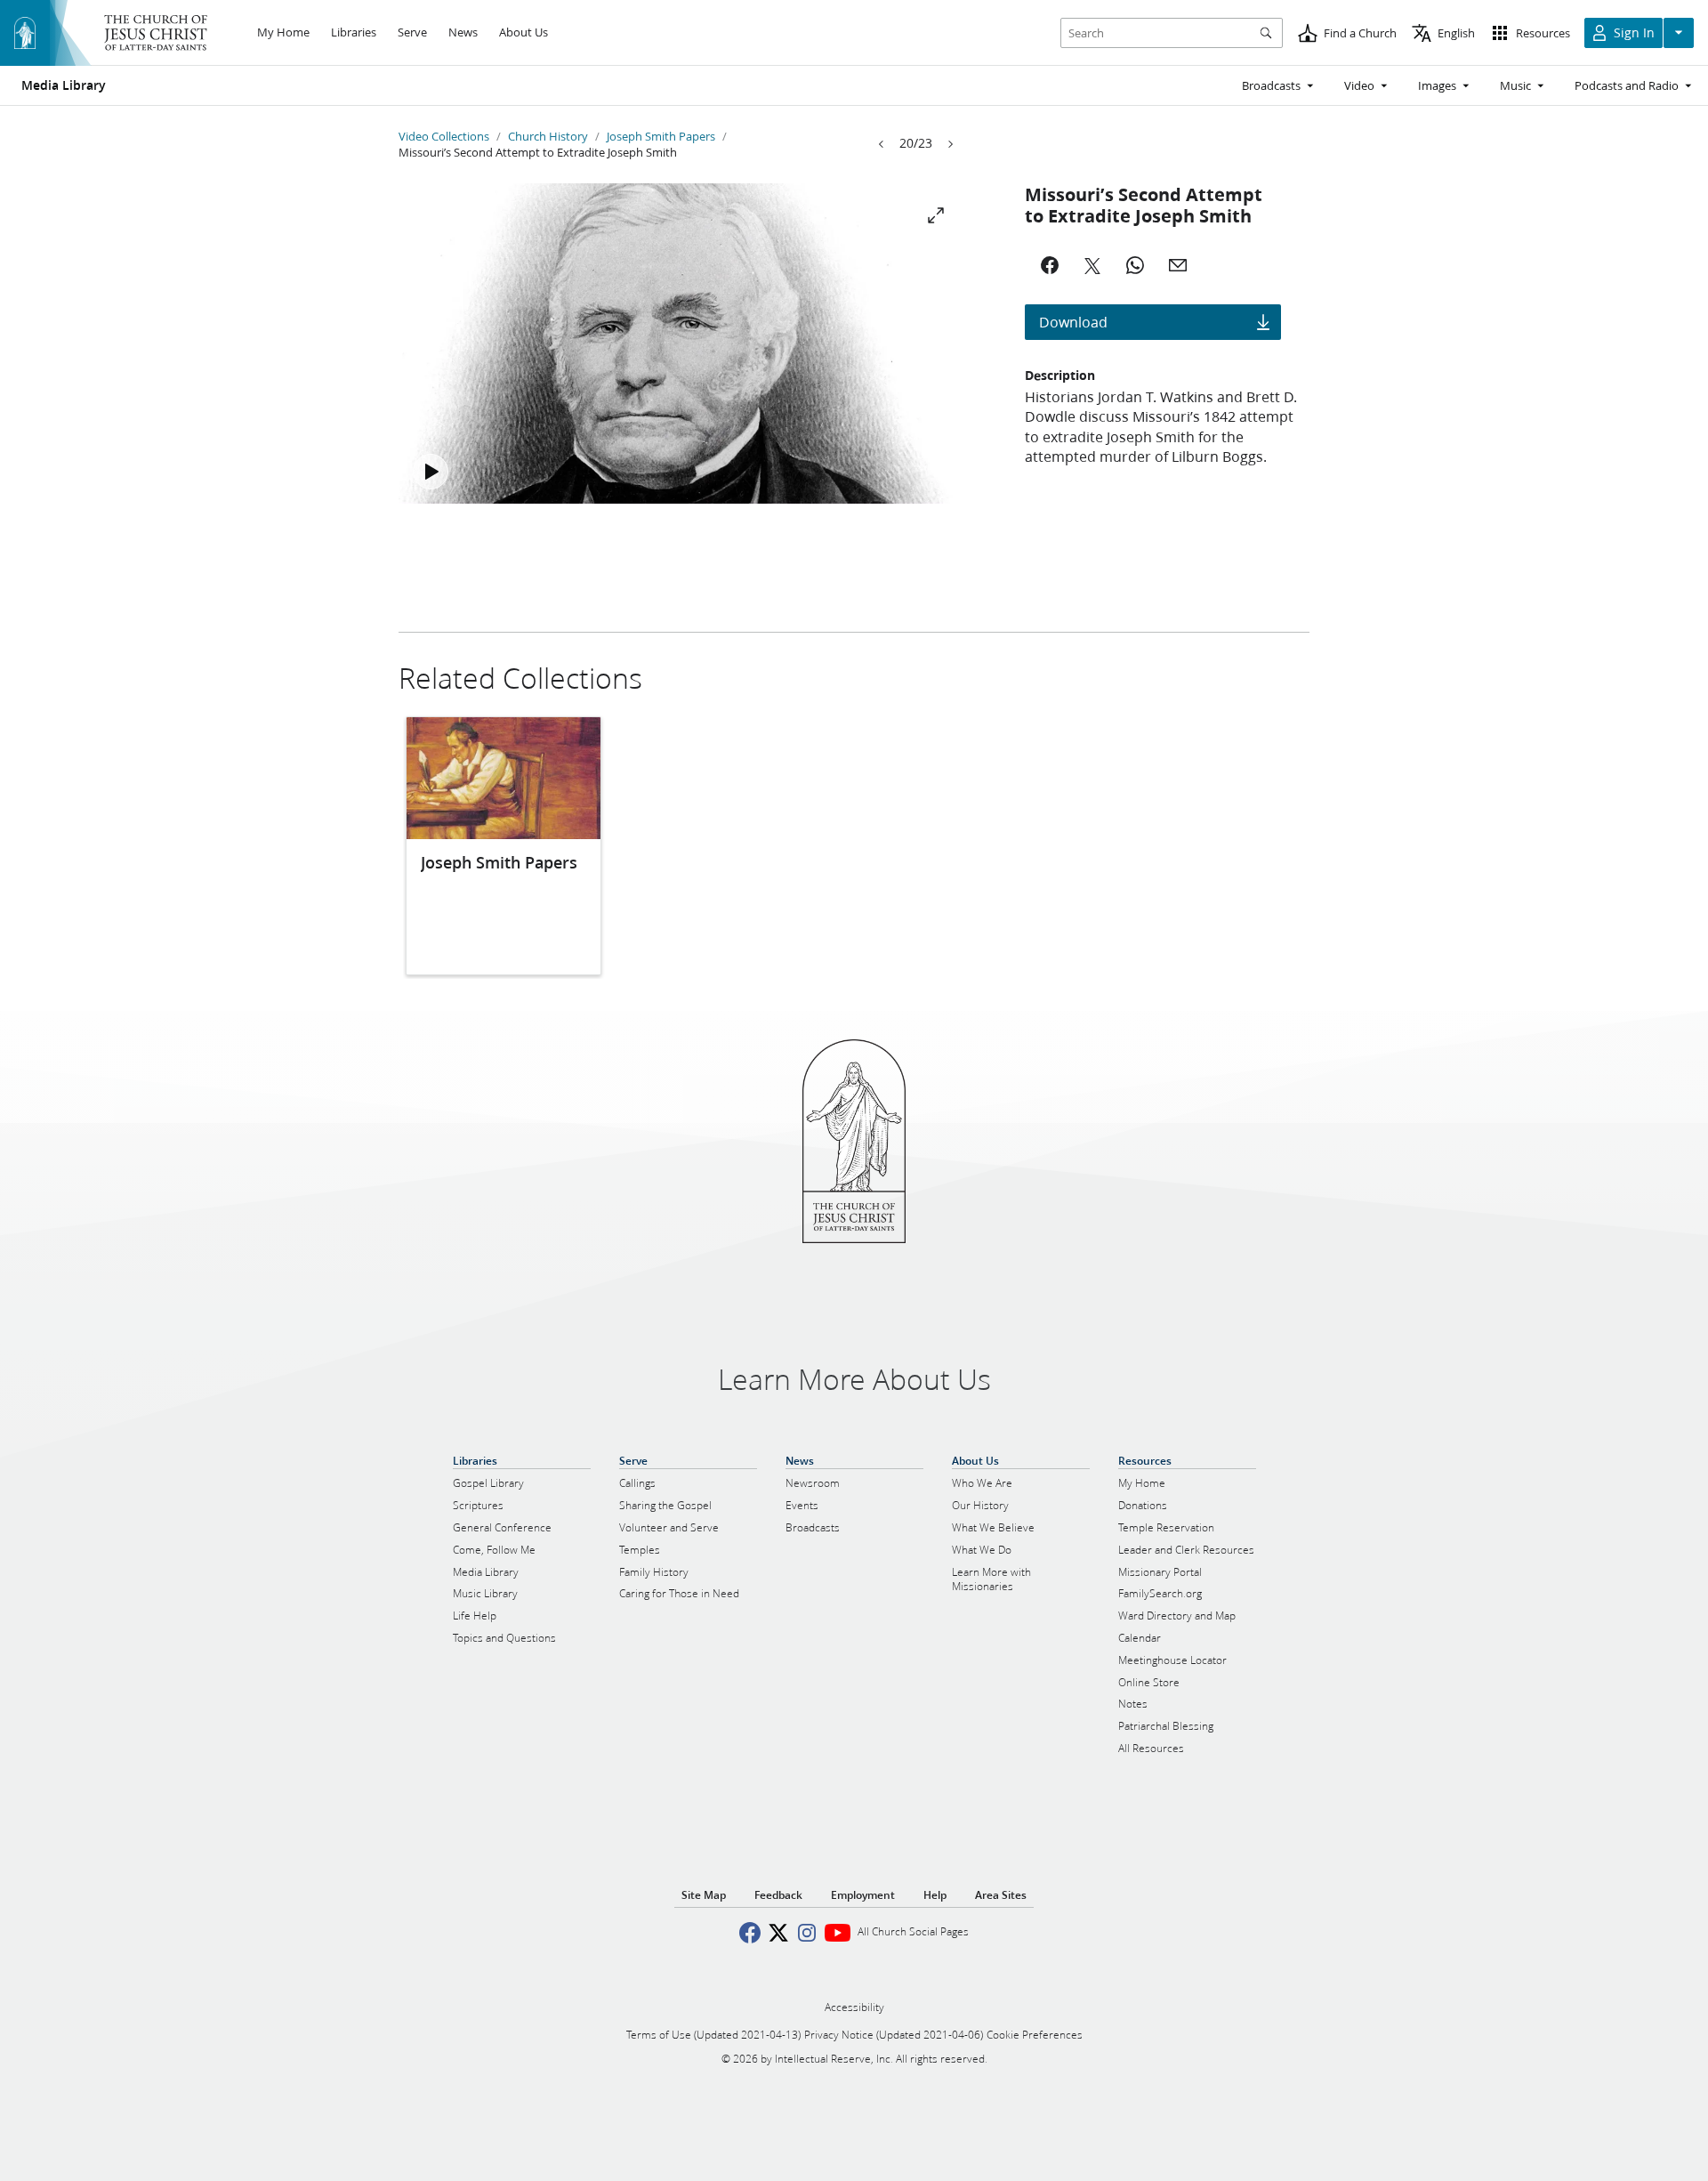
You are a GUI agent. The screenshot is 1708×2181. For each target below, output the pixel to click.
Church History (548, 136)
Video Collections (444, 136)
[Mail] (1178, 265)
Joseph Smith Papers (661, 136)
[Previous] (882, 144)
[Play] (431, 472)
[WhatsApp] (1135, 265)
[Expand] (936, 215)
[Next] (950, 144)
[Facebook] (1050, 265)
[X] (1092, 265)
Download (1073, 322)
